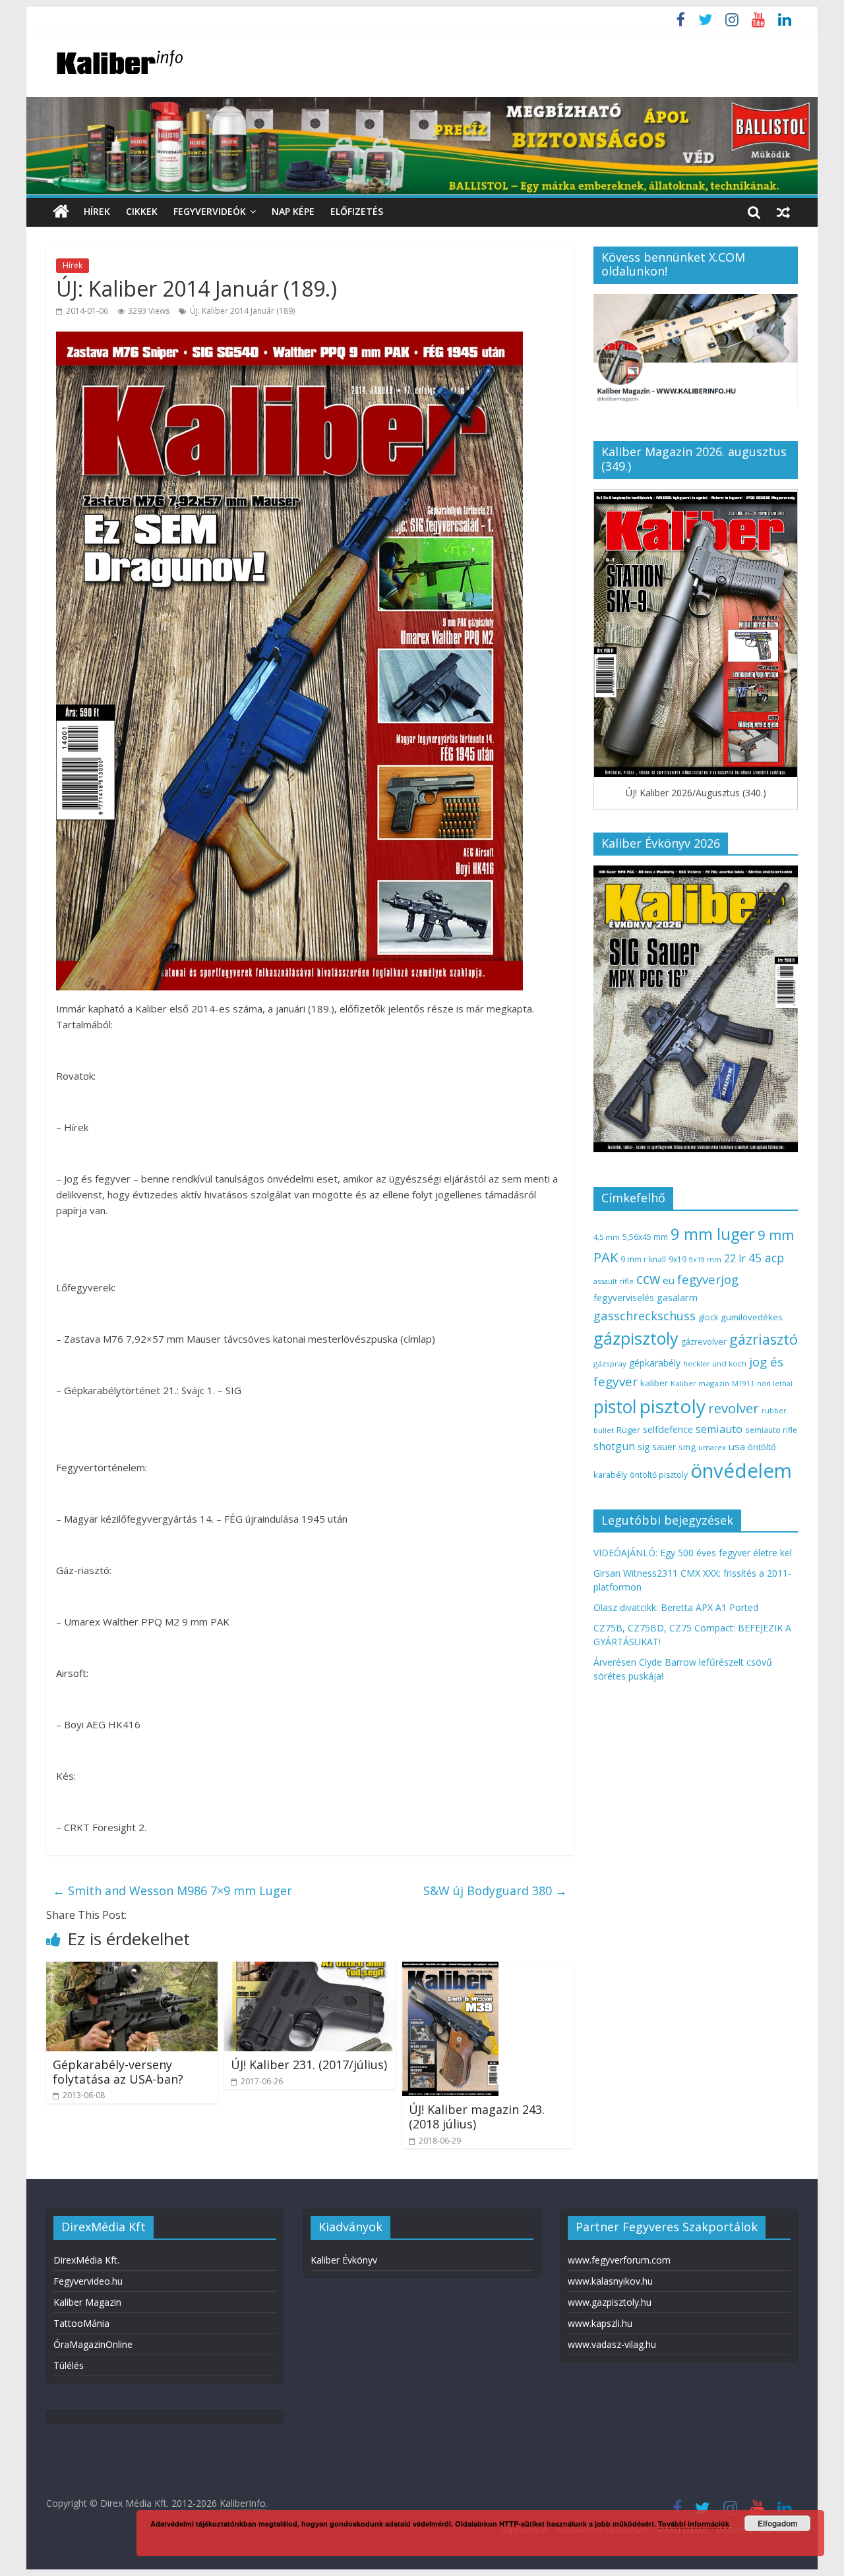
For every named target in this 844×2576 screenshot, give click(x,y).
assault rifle (614, 1281)
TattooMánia (81, 2323)
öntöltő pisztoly (659, 1475)
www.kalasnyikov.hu (610, 2281)
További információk (694, 2524)
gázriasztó (764, 1339)
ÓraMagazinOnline (93, 2344)
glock (708, 1317)
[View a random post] (783, 212)
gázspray (610, 1363)
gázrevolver (704, 1342)
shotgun (614, 1446)
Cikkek (142, 211)
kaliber (654, 1383)
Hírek (97, 211)
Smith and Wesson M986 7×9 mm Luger (172, 1890)
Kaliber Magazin (87, 2302)
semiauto (719, 1429)
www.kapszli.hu (600, 2323)
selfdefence (668, 1429)
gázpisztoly (636, 1338)
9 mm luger (713, 1234)
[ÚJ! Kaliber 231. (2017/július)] (310, 1970)
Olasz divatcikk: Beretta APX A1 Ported (676, 1607)
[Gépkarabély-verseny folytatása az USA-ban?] (132, 1970)
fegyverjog (708, 1279)
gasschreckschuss (645, 1315)
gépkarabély (655, 1363)
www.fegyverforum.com (619, 2260)
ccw (648, 1279)
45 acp (766, 1258)
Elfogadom (778, 2523)
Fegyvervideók (210, 211)
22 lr (735, 1258)
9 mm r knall (643, 1259)
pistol (615, 1407)
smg (687, 1447)
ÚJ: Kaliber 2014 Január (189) (242, 311)
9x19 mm (705, 1259)
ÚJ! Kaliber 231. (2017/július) (309, 2064)
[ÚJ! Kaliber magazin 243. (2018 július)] (450, 1970)
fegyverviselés (624, 1298)
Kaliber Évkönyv (344, 2260)
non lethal (775, 1383)
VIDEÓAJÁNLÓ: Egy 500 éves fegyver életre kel (693, 1553)
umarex (712, 1447)
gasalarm (677, 1297)
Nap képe (293, 211)
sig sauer (657, 1447)
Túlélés (69, 2365)
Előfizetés (357, 211)
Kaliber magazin (700, 1383)
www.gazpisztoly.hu (610, 2302)
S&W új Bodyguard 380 (495, 1890)
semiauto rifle (771, 1430)
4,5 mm (607, 1237)
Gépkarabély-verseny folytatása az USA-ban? (118, 2072)
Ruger (628, 1430)
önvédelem (741, 1471)
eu (669, 1280)
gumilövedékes (752, 1317)
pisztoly (673, 1406)
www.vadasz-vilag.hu (612, 2344)
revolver (734, 1408)
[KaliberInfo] (61, 212)
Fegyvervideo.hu (88, 2281)
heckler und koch (715, 1363)
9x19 (678, 1259)
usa (737, 1446)
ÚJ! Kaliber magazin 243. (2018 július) (477, 2117)
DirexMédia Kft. (86, 2260)
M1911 (743, 1384)
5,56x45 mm (645, 1237)
